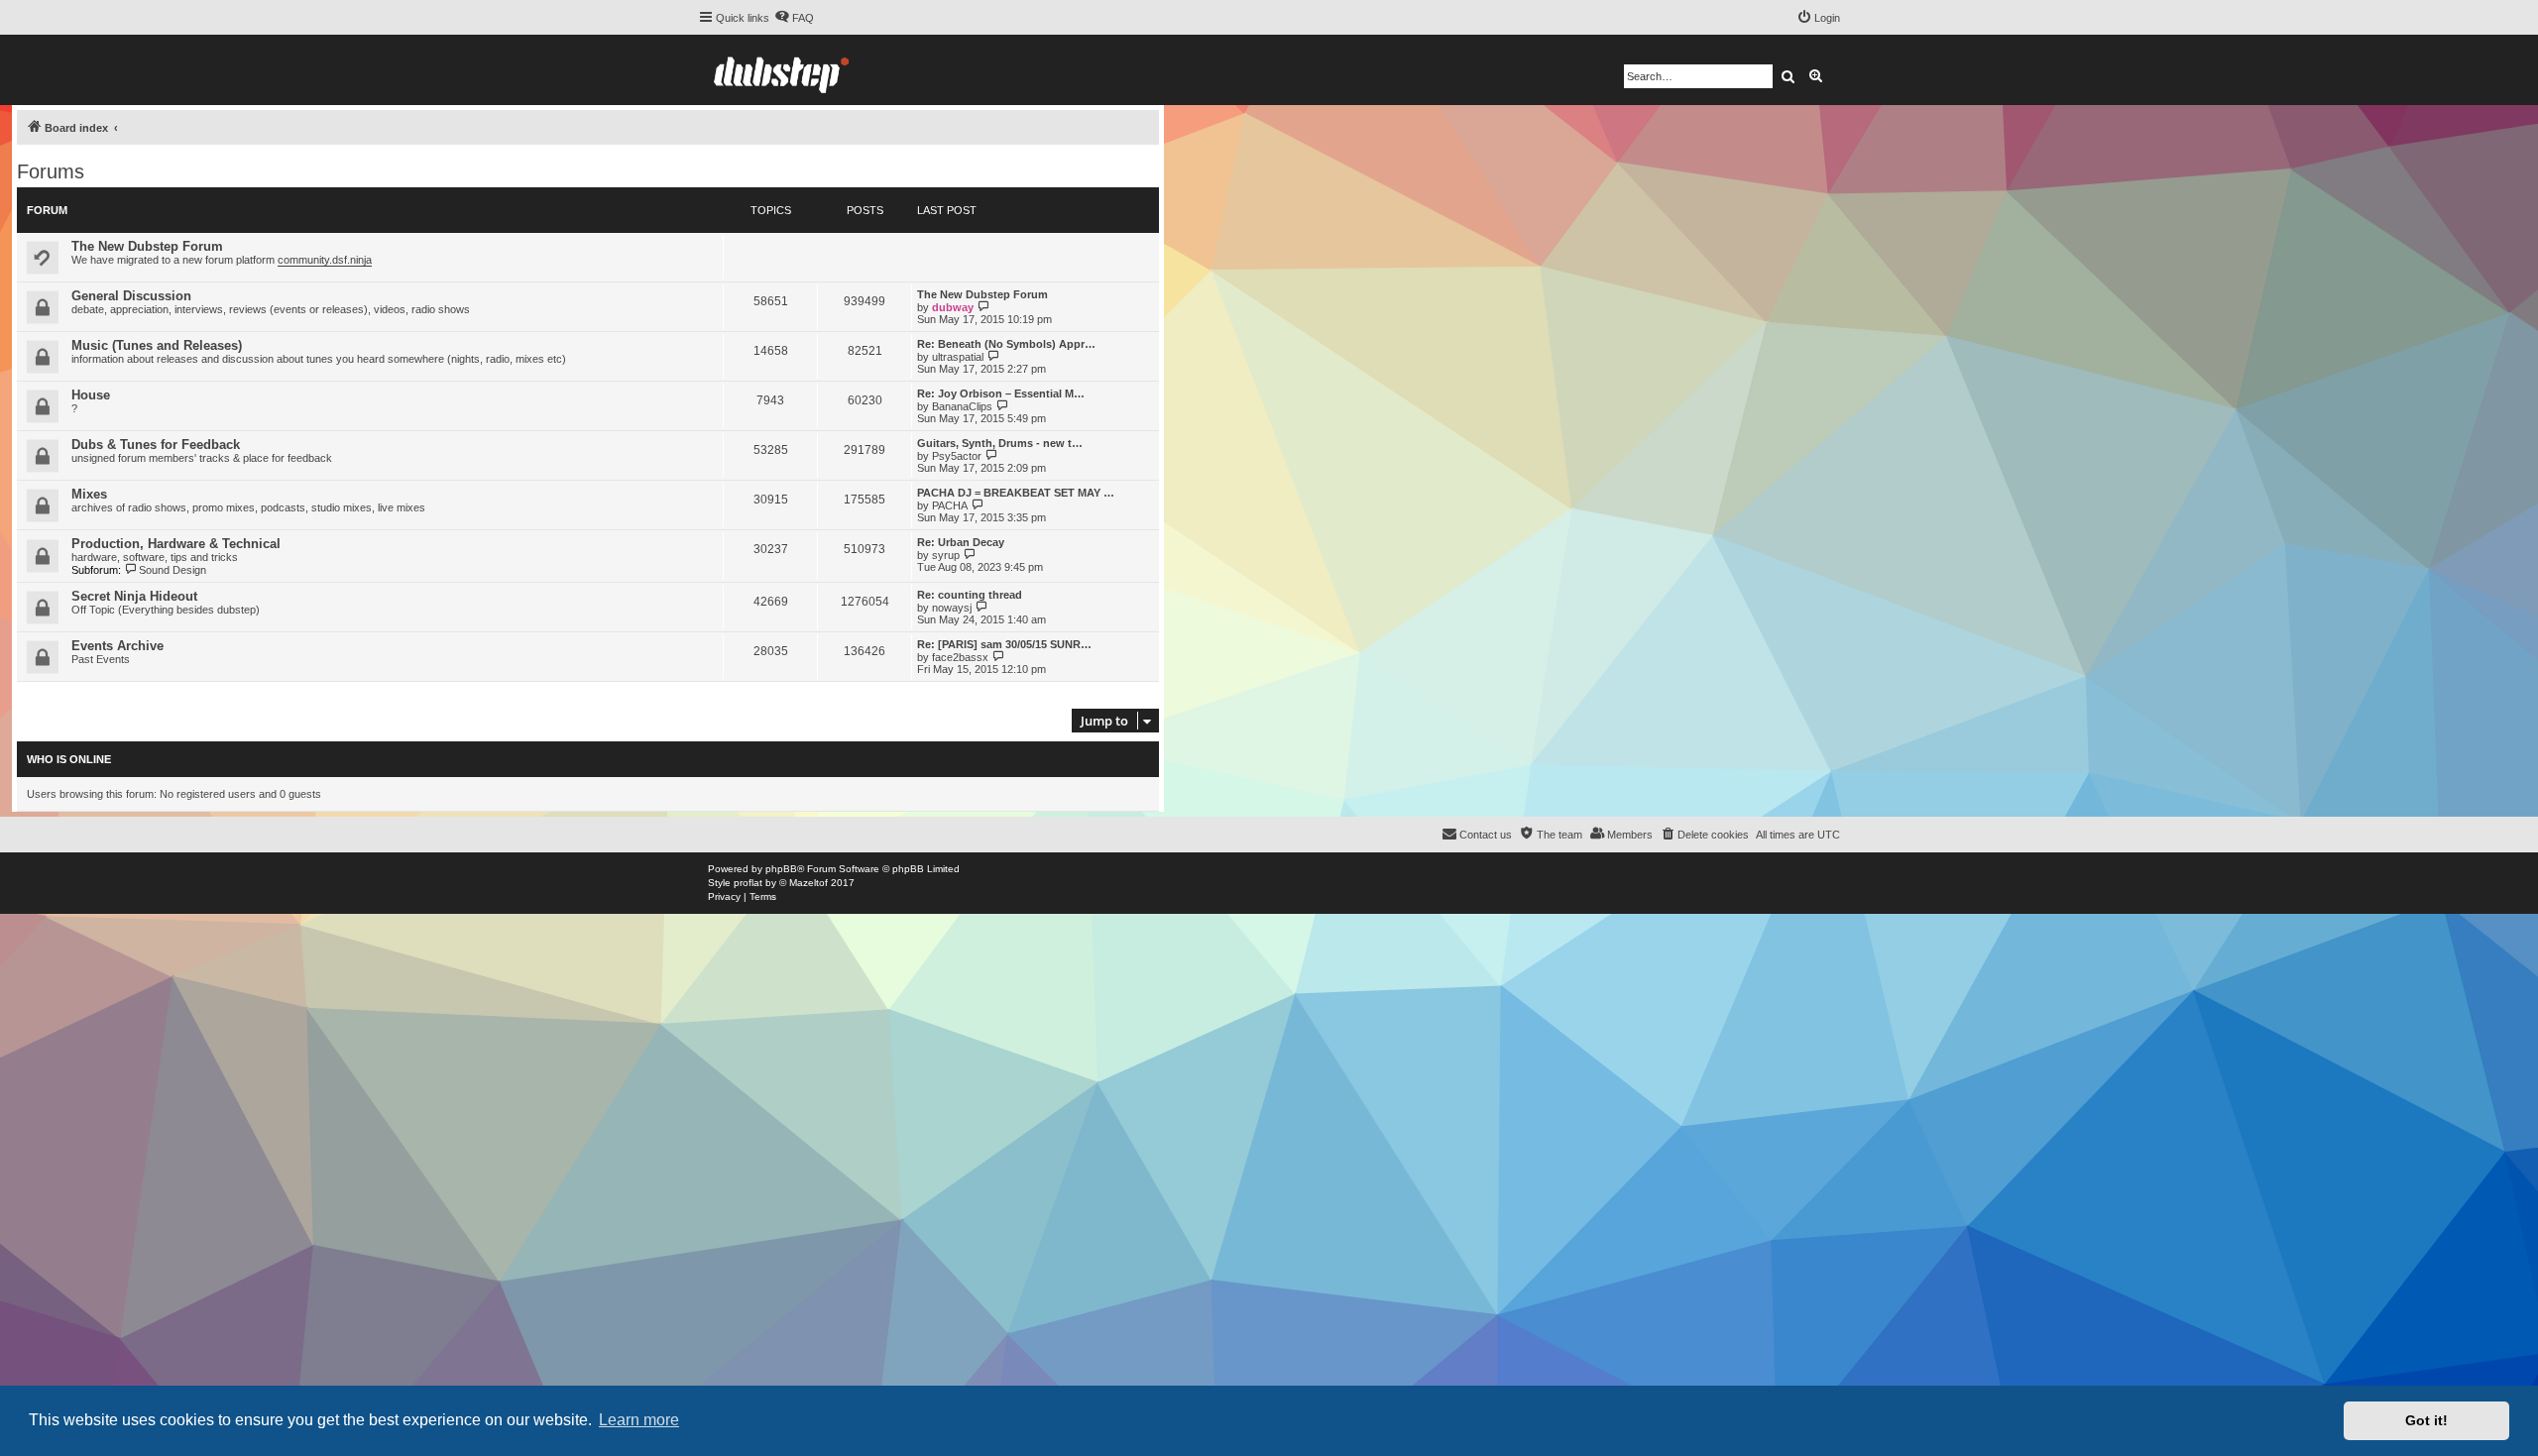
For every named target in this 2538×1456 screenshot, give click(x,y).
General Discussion (131, 296)
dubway (953, 307)
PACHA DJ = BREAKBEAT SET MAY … (1016, 493)
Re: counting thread (970, 595)
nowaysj (952, 608)
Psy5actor (957, 456)
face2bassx (960, 657)
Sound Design (173, 570)
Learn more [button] (639, 1420)
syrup (946, 555)
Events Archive (117, 646)
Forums (51, 171)
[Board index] (781, 70)
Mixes (89, 494)
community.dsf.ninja (325, 260)
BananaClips (962, 406)
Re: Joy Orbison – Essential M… (1001, 393)
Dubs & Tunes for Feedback (156, 445)
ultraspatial (958, 357)
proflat (748, 883)
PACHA (950, 505)
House (91, 395)
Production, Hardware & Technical (176, 544)
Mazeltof (808, 883)
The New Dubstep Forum (147, 246)
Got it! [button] (2426, 1420)
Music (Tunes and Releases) (157, 345)
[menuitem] (794, 18)
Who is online (69, 759)
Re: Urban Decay (961, 542)
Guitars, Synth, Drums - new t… (1000, 443)
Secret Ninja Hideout (134, 596)
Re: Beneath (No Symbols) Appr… (1006, 344)
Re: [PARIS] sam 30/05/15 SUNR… (1004, 644)
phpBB (781, 869)
